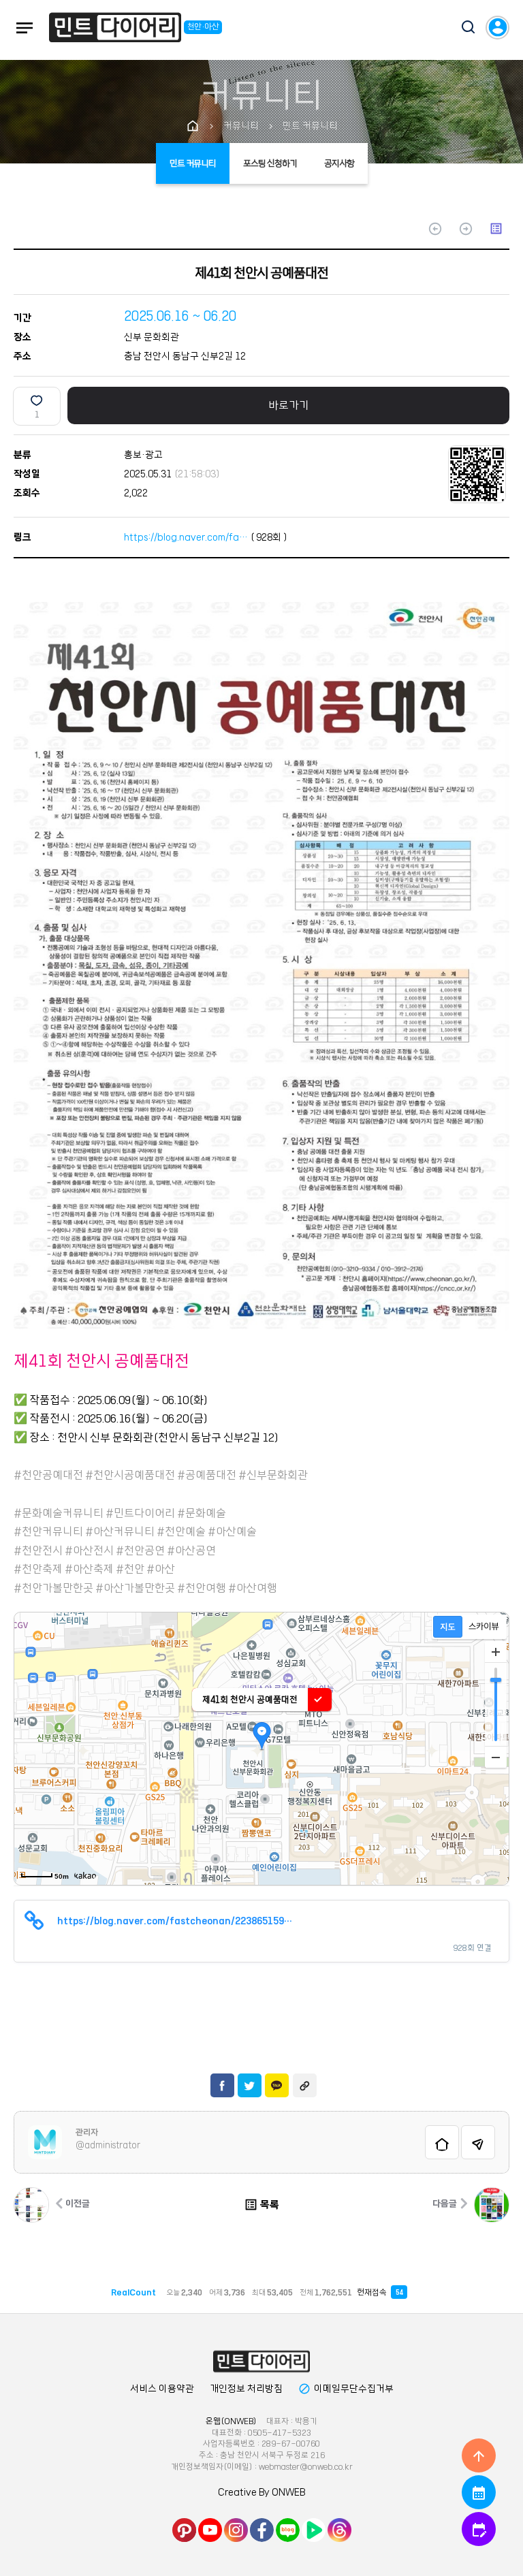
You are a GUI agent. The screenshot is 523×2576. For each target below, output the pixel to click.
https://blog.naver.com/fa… (186, 537)
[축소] (496, 1757)
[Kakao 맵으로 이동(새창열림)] (85, 1875)
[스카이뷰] (484, 1627)
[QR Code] (477, 474)
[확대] (496, 1652)
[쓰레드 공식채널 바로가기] (339, 2530)
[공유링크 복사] (305, 2085)
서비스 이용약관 (162, 2389)
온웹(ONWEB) (231, 2421)
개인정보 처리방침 (246, 2389)
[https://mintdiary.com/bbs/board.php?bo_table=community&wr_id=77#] (261, 2362)
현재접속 (380, 2292)
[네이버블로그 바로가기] (288, 2530)
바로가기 (289, 405)
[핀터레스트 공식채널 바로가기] (184, 2530)
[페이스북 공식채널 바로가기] (262, 2530)
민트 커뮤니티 (193, 163)
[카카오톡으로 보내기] (277, 2085)
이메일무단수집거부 (346, 2389)
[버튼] (462, 29)
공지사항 (339, 163)
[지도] (448, 1627)
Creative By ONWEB (261, 2492)
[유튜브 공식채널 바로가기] (210, 2530)
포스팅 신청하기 (270, 163)
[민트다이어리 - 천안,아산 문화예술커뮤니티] (115, 30)
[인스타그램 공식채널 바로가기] (236, 2530)
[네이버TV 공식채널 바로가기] (314, 2530)
